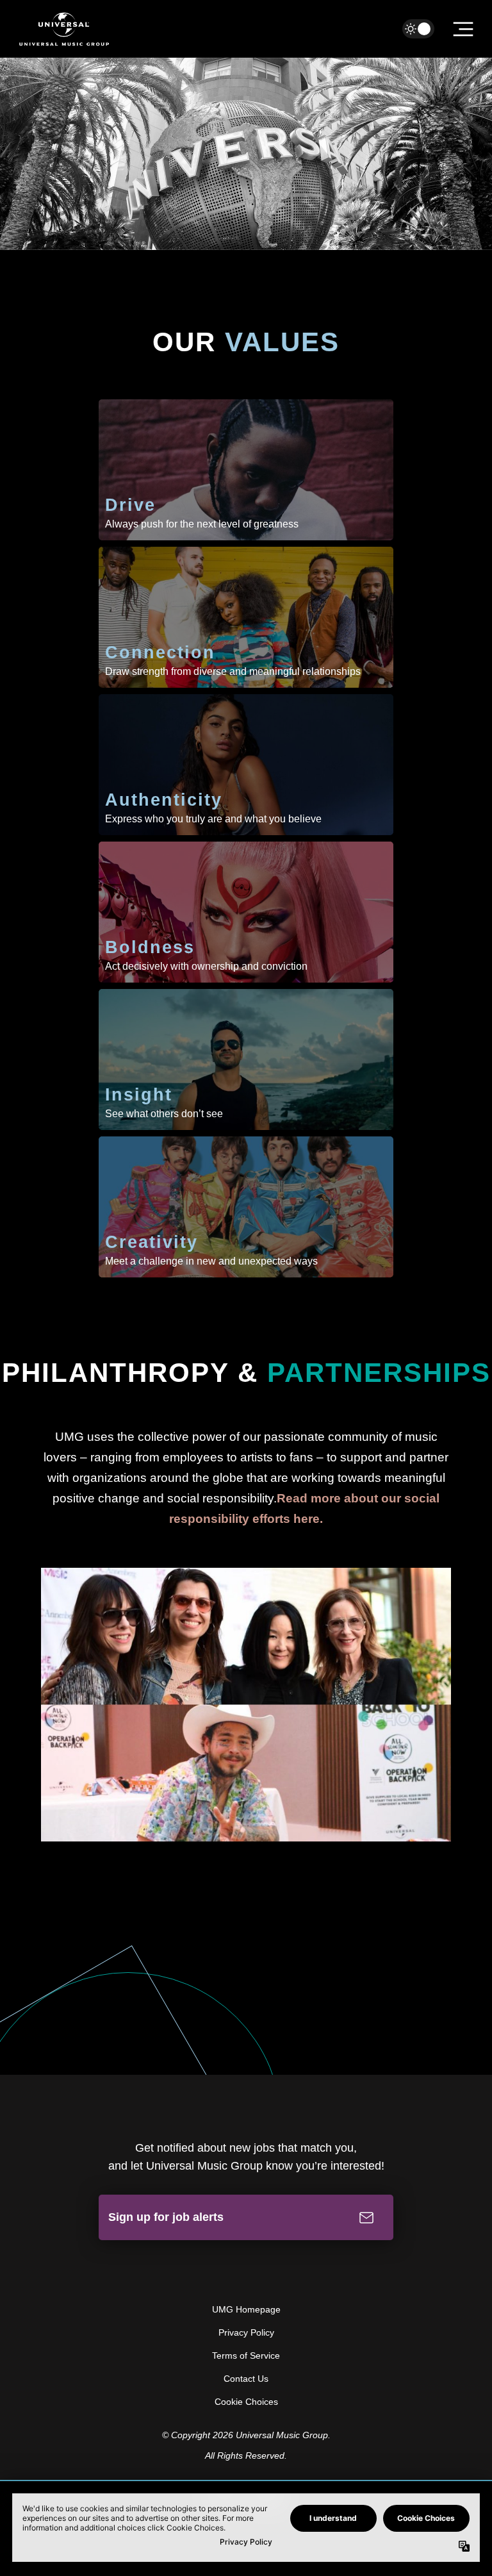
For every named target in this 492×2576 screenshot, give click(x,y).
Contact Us (246, 2379)
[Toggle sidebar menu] (463, 29)
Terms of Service (246, 2356)
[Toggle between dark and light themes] (418, 29)
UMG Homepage (246, 2309)
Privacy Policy (246, 2332)
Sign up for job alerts (166, 2217)
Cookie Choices (246, 2402)
